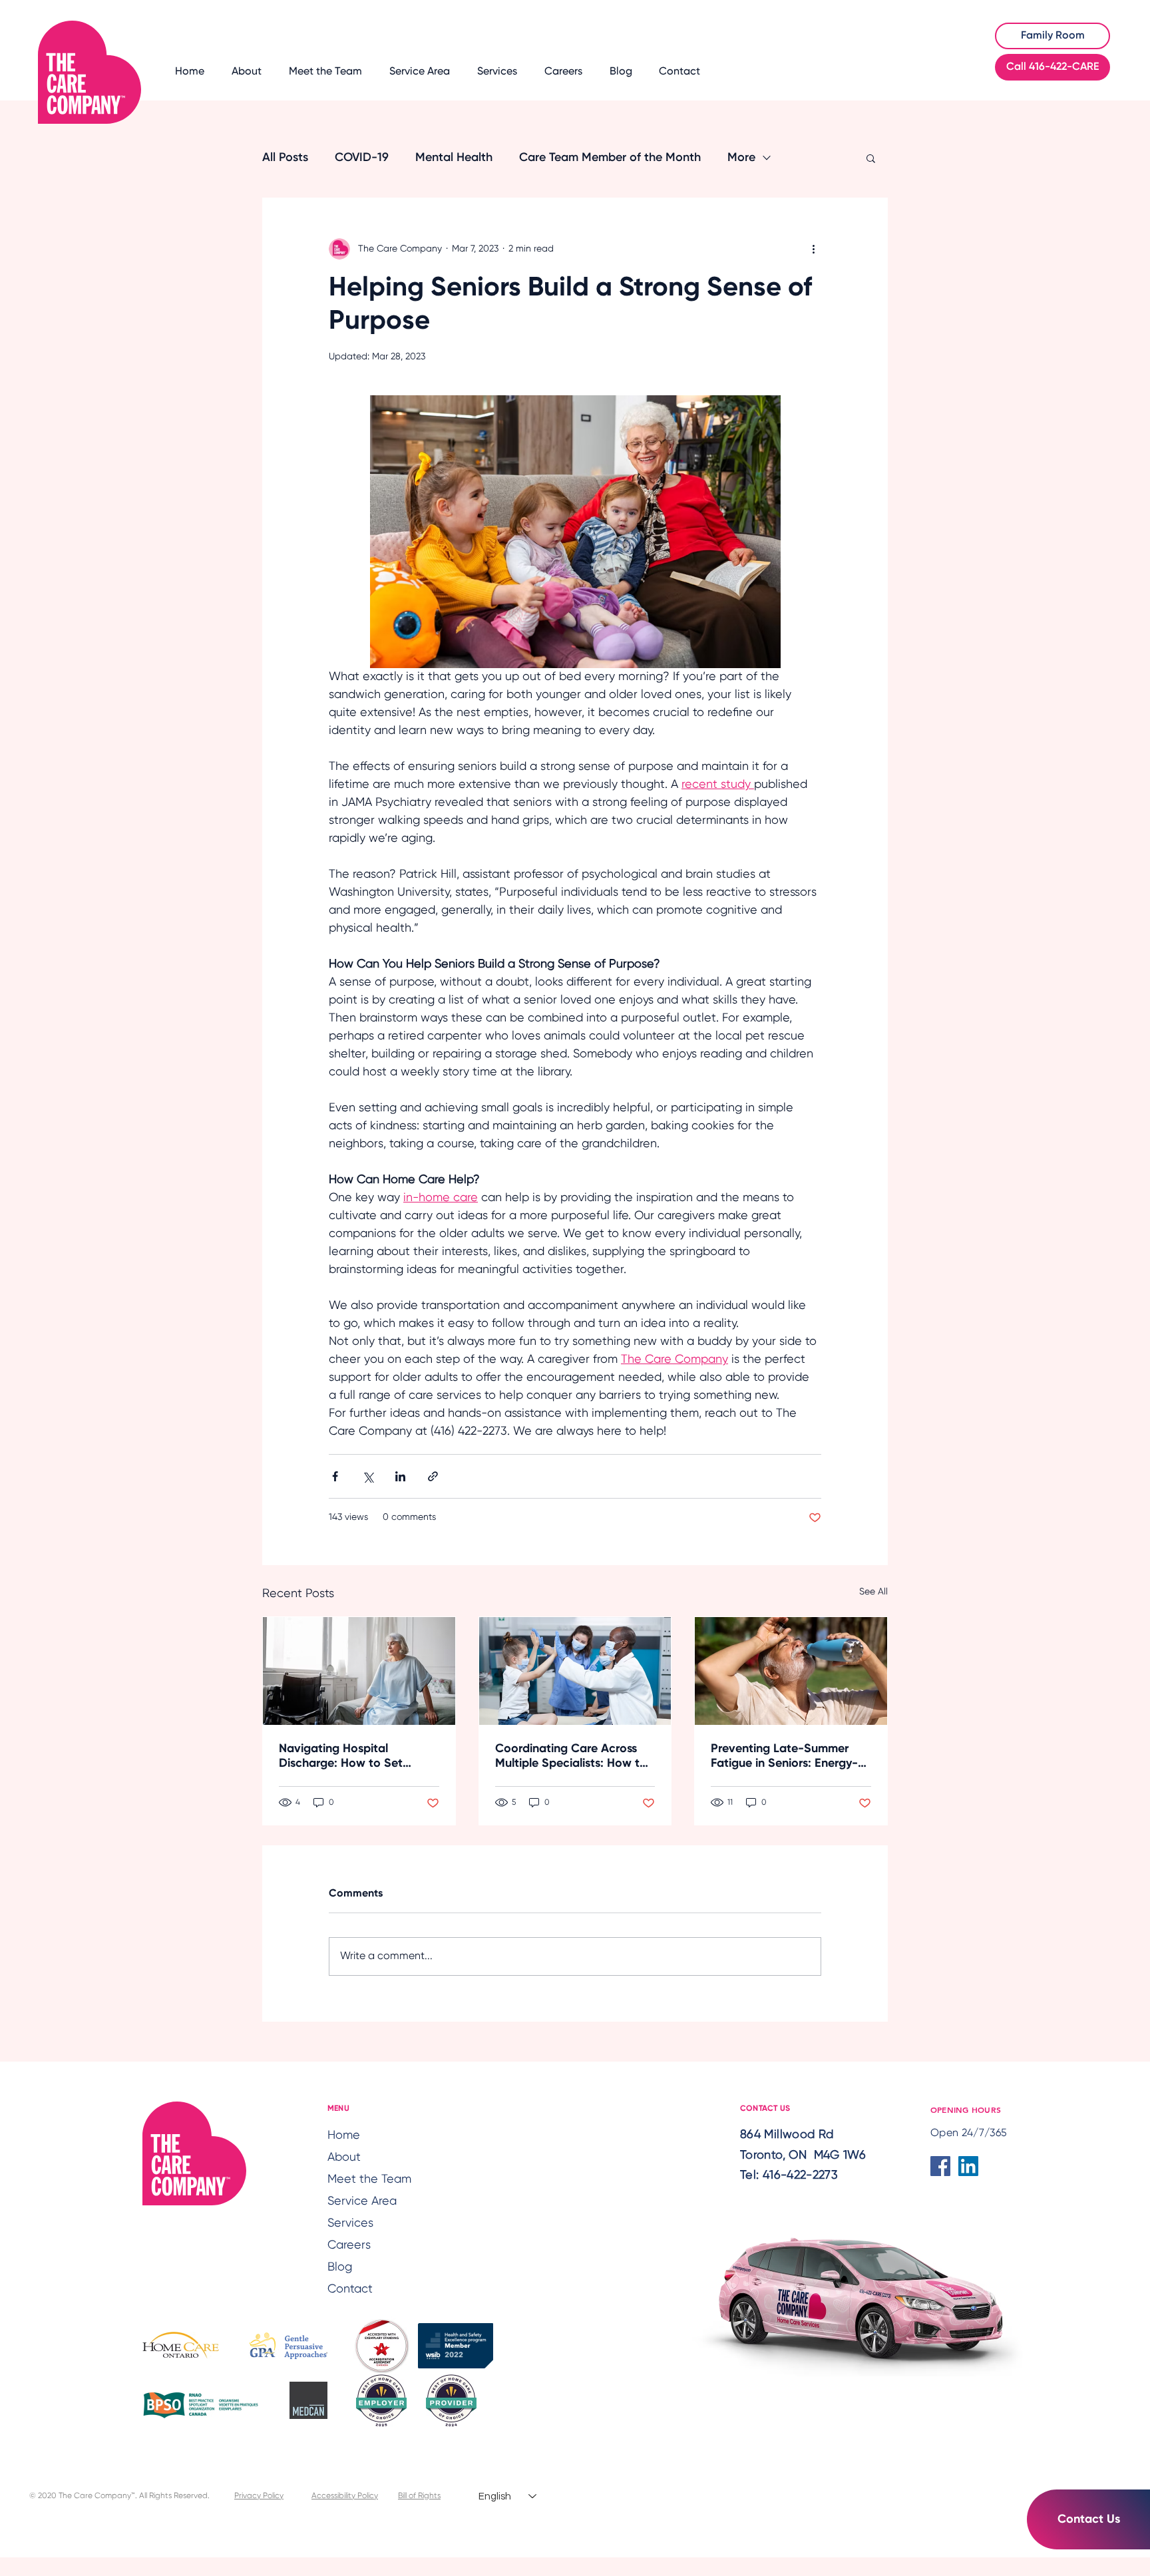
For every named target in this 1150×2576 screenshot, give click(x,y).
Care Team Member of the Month (610, 158)
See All (873, 1592)
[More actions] (813, 249)
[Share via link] (433, 1476)
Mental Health (454, 158)
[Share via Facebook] (335, 1476)
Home (344, 2135)
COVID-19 (362, 158)
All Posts (285, 158)
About (344, 2157)
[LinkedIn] (968, 2166)
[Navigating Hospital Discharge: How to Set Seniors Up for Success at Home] (359, 1671)
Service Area (362, 2201)
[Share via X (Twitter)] (368, 1476)
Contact (350, 2289)
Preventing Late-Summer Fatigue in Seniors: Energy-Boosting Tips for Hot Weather (784, 1757)
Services (350, 2223)
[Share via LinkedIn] (400, 1476)
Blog (340, 2267)
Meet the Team (365, 2179)
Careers (349, 2245)
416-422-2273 (800, 2175)
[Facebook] (940, 2166)
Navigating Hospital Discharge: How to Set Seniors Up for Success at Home (349, 1757)
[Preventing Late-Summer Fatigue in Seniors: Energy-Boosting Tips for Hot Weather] (791, 1671)
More (741, 158)
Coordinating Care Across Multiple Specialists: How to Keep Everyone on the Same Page (572, 1757)
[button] (871, 158)
